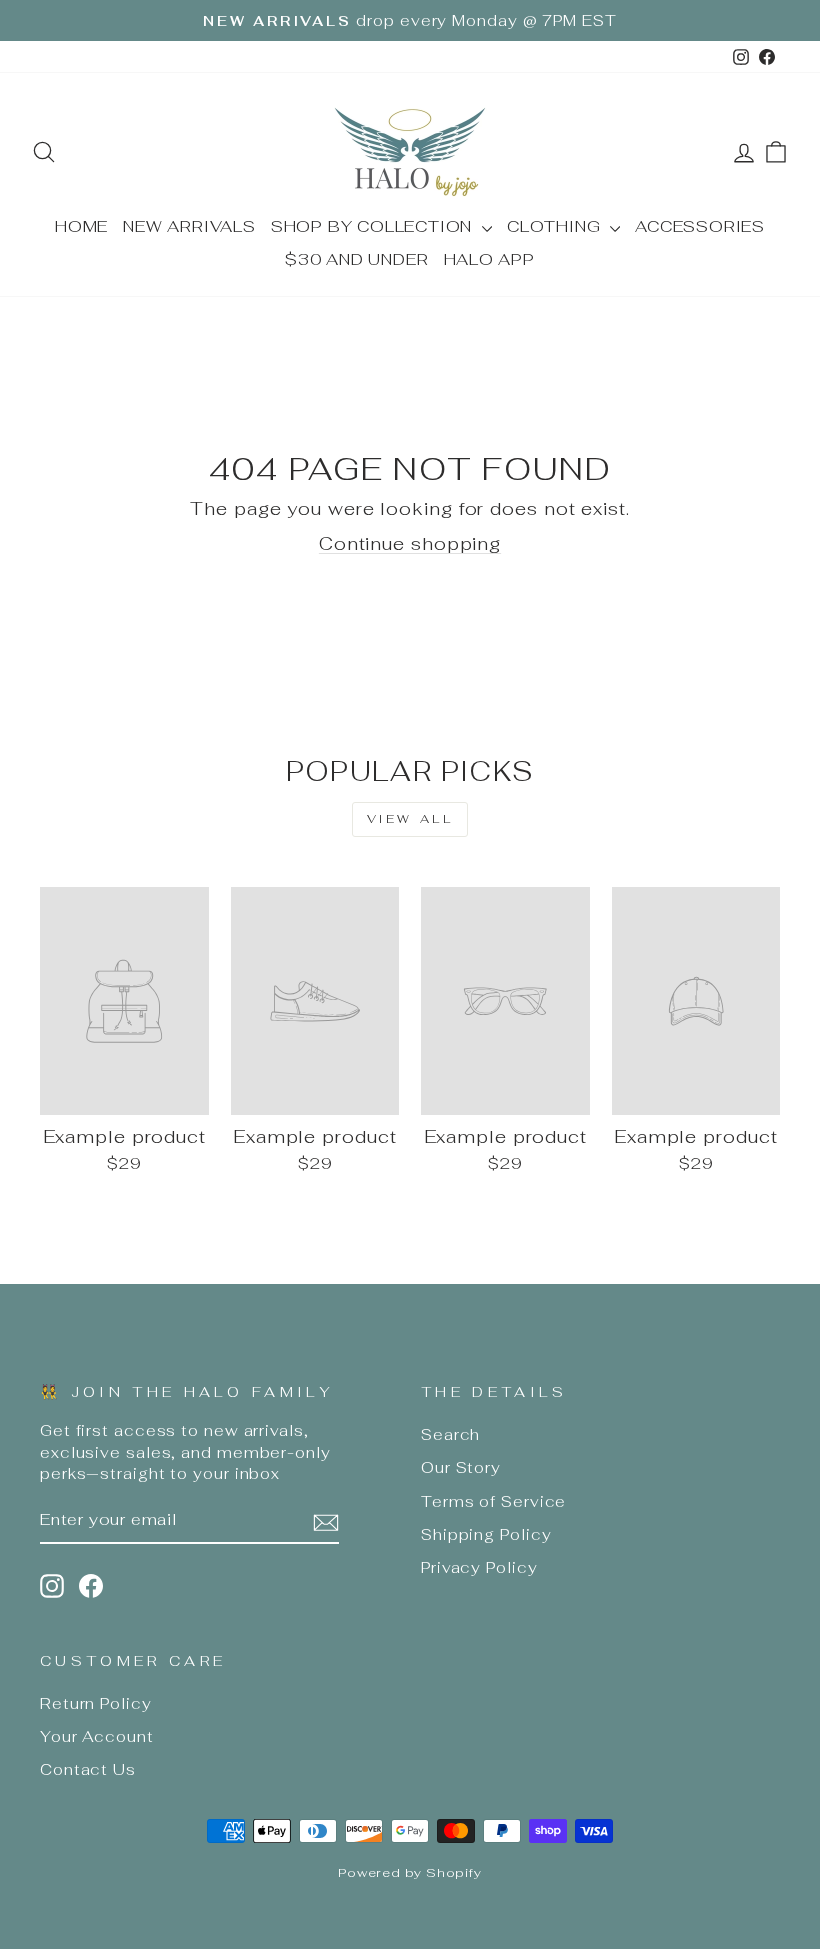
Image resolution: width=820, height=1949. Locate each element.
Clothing (556, 226)
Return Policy (96, 1703)
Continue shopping (410, 543)
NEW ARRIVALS (189, 226)
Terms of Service (493, 1501)
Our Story (461, 1467)
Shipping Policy (486, 1534)
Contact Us (88, 1769)
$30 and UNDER (356, 259)
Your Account (97, 1736)
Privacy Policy (479, 1567)
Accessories (700, 226)
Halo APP (489, 259)
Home (81, 226)
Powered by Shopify (410, 1872)
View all (410, 819)
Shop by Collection (374, 226)
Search (450, 1434)
